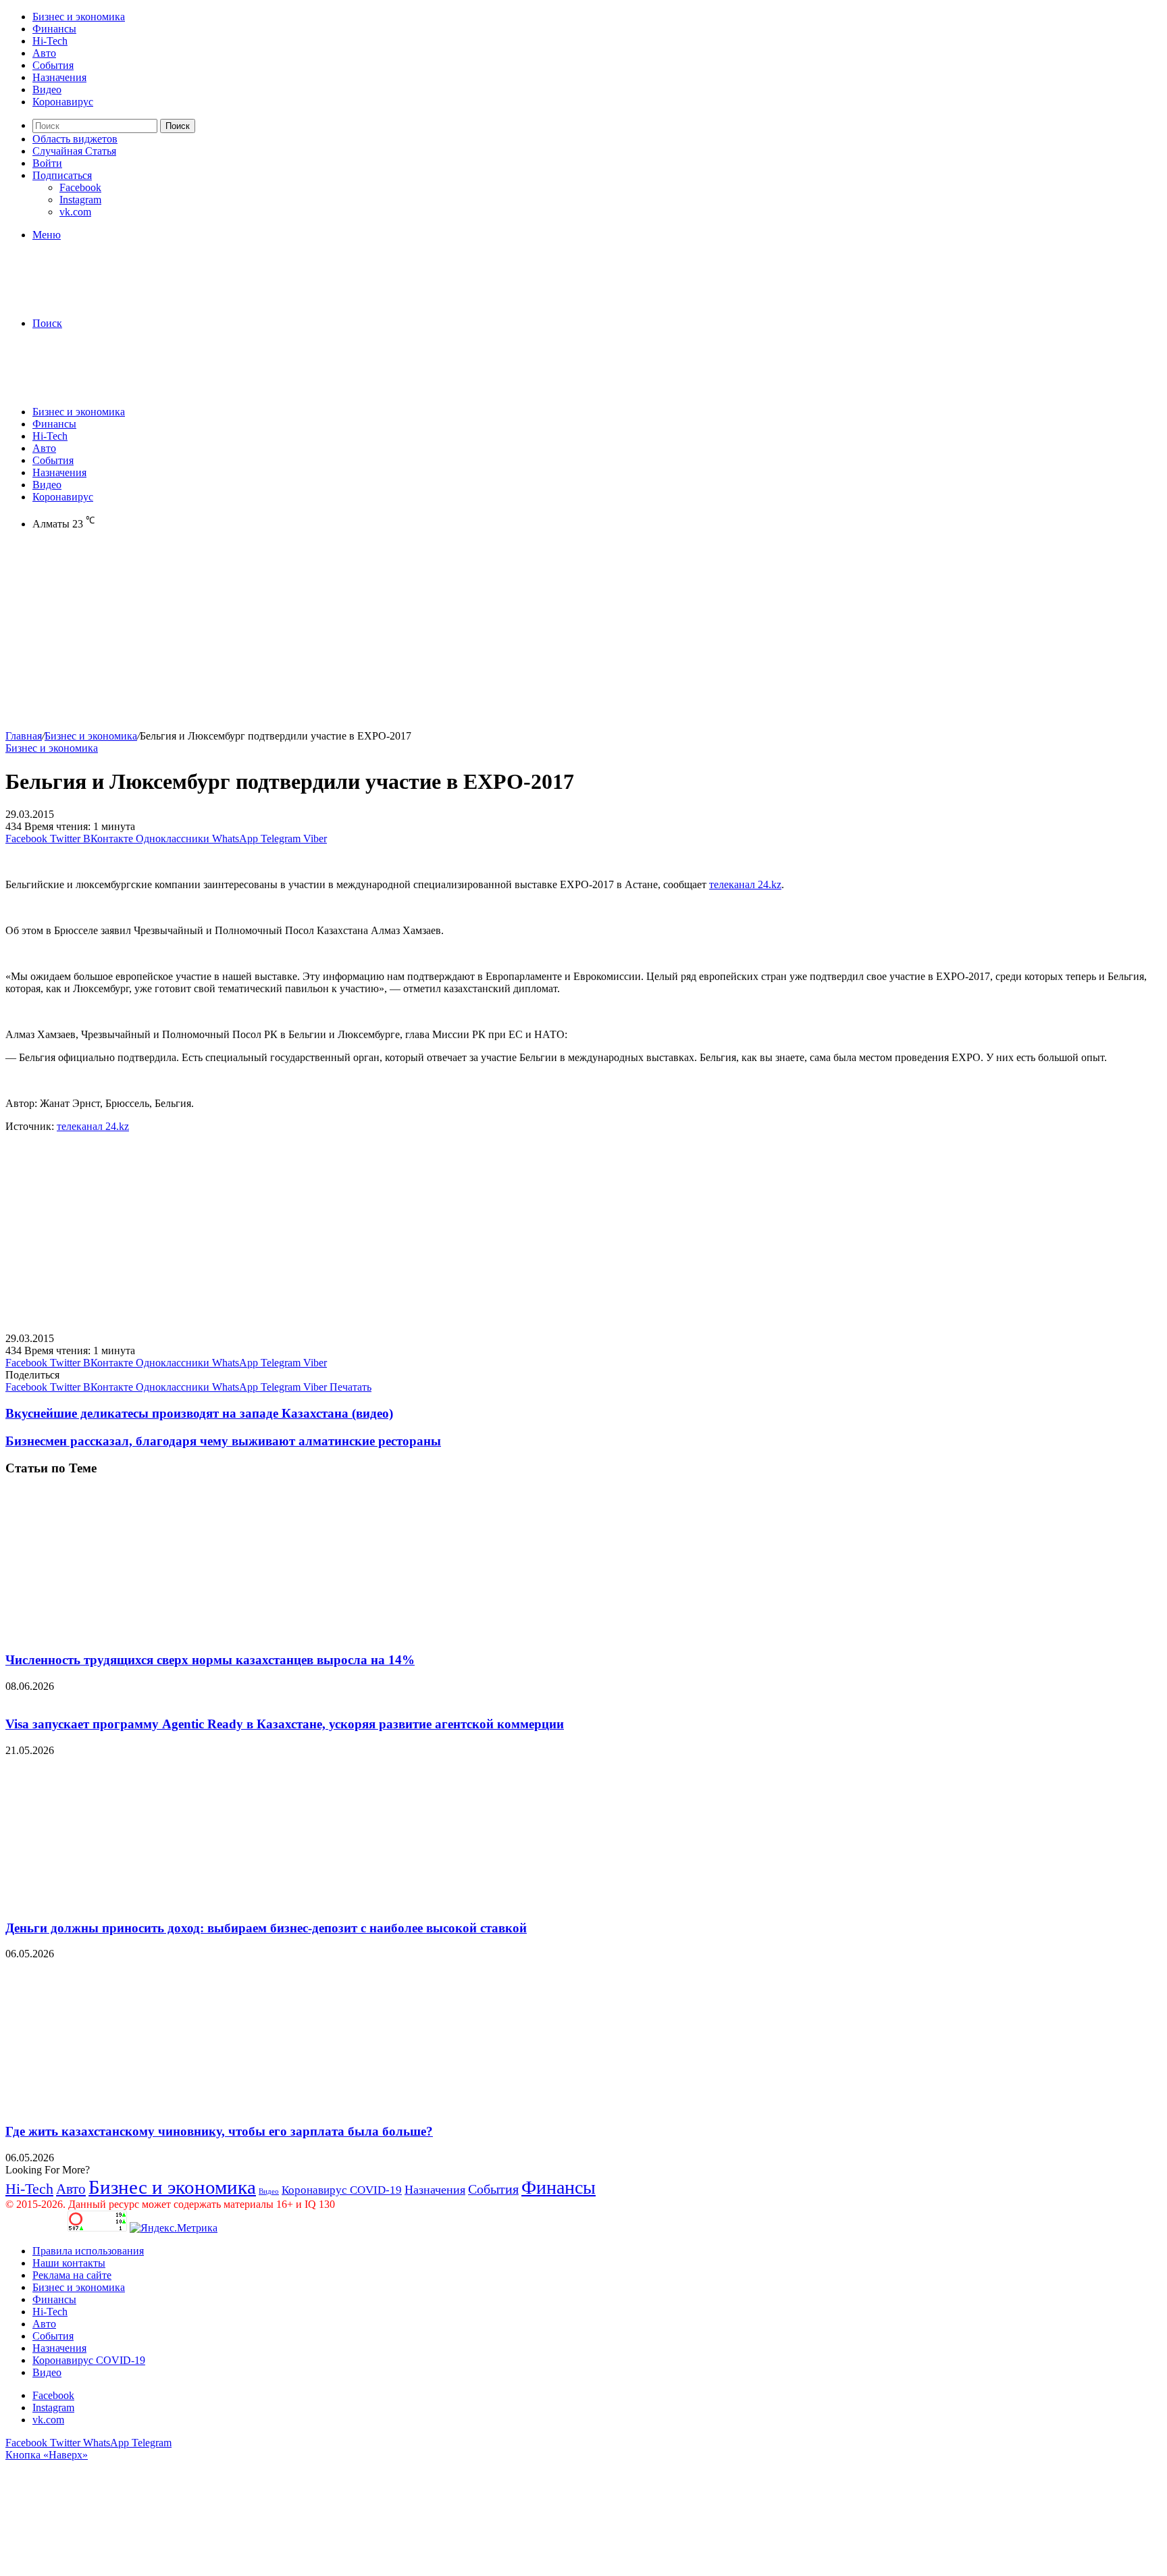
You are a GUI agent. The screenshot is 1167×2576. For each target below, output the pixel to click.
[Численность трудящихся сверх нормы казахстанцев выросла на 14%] (137, 1633)
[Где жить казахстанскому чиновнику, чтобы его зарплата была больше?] (137, 2105)
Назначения (59, 77)
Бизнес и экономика (79, 17)
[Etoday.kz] (107, 300)
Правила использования (88, 2251)
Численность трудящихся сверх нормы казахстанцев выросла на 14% (210, 1660)
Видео (47, 89)
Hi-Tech (50, 41)
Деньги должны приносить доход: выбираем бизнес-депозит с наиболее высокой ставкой (266, 1928)
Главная (24, 736)
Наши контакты (69, 2263)
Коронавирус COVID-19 (342, 2190)
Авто (44, 53)
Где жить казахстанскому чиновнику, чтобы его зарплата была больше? (219, 2131)
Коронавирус (63, 102)
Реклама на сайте (72, 2275)
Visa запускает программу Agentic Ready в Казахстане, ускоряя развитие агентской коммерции (285, 1724)
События (53, 65)
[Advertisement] (411, 636)
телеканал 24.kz (745, 884)
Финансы (54, 29)
